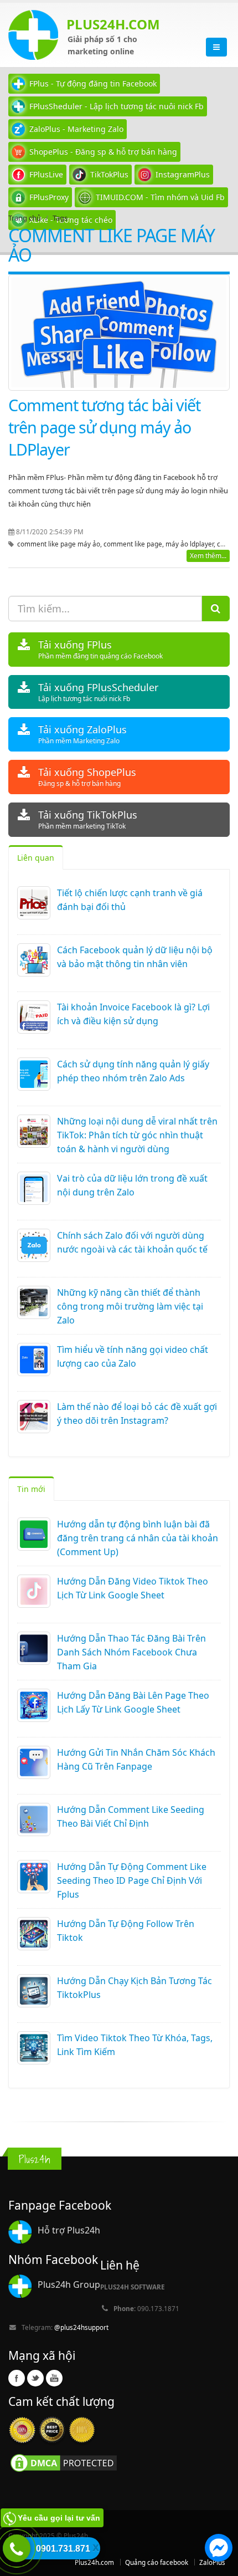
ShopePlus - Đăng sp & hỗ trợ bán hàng (103, 152)
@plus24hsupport (81, 2327)
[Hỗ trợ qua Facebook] (219, 2549)
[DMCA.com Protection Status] (64, 2462)
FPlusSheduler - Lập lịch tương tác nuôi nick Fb (117, 106)
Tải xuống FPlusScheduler (98, 692)
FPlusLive (46, 174)
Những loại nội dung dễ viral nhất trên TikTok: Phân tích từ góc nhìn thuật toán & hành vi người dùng (137, 1135)
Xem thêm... (208, 556)
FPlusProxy (49, 197)
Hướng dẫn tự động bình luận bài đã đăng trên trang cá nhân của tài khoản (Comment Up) (138, 1538)
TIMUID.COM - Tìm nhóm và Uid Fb (160, 197)
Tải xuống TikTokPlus (88, 819)
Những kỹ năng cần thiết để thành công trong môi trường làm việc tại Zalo (130, 1306)
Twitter (35, 2378)
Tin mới (31, 1489)
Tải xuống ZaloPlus (82, 734)
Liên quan (36, 858)
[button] (219, 2549)
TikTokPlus (109, 174)
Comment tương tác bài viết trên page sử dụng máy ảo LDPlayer (104, 427)
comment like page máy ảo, (60, 544)
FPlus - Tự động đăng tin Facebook (93, 83)
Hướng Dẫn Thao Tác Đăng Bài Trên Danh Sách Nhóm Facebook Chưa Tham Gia (131, 1652)
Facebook (17, 2378)
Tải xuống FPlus (100, 649)
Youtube (54, 2378)
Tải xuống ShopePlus (87, 777)
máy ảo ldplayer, (191, 544)
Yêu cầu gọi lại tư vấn (59, 2518)
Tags (60, 218)
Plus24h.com (94, 2562)
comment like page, (134, 544)
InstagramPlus (183, 174)
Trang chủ (25, 218)
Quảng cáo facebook (157, 2562)
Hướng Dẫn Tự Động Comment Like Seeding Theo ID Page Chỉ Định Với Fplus (132, 1880)
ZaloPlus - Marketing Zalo (76, 129)
